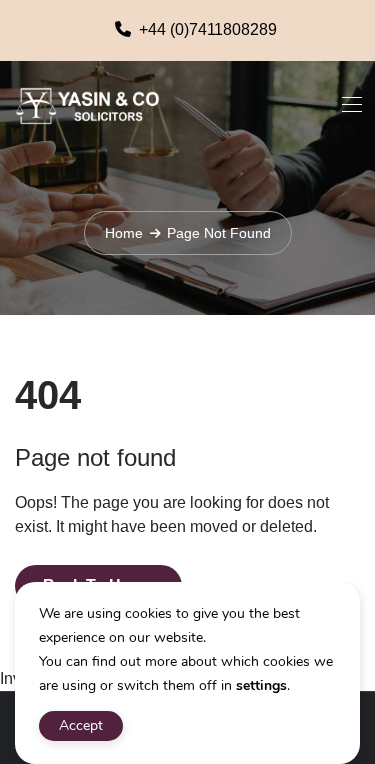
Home (124, 233)
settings (261, 685)
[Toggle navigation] (350, 104)
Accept (81, 725)
